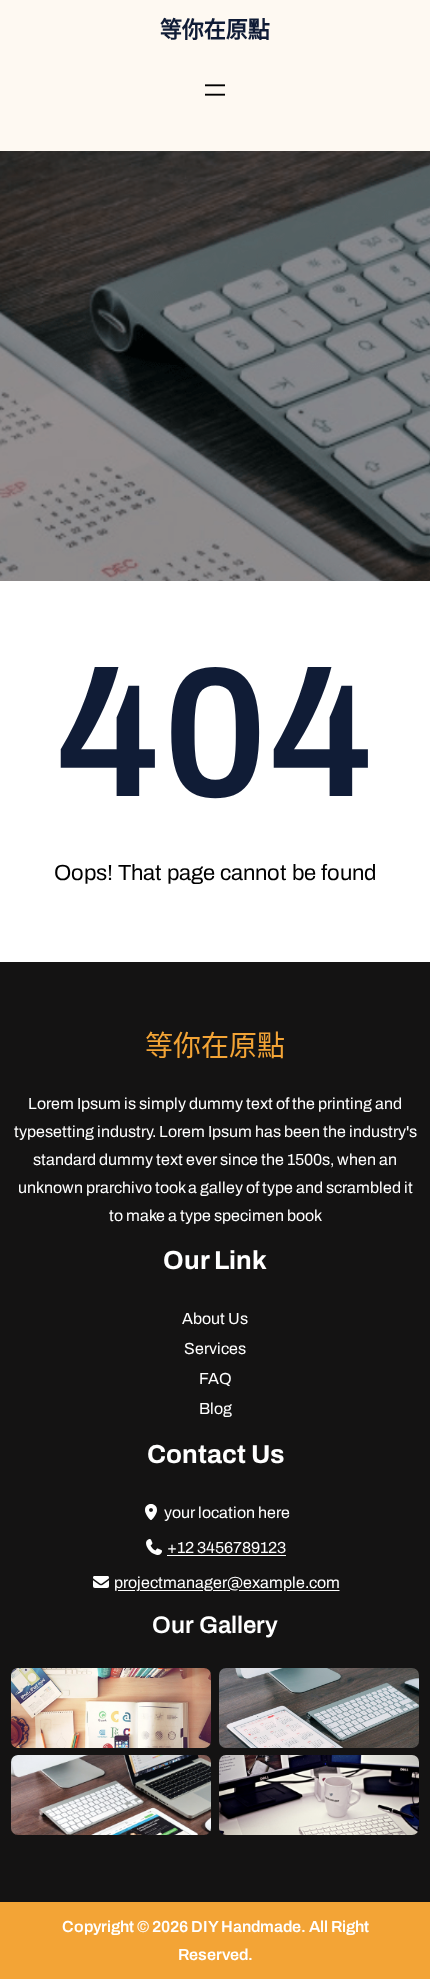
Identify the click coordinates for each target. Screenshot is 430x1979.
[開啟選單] (215, 90)
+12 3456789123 (226, 1547)
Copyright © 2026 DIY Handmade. (185, 1926)
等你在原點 (215, 30)
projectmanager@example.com (227, 1582)
